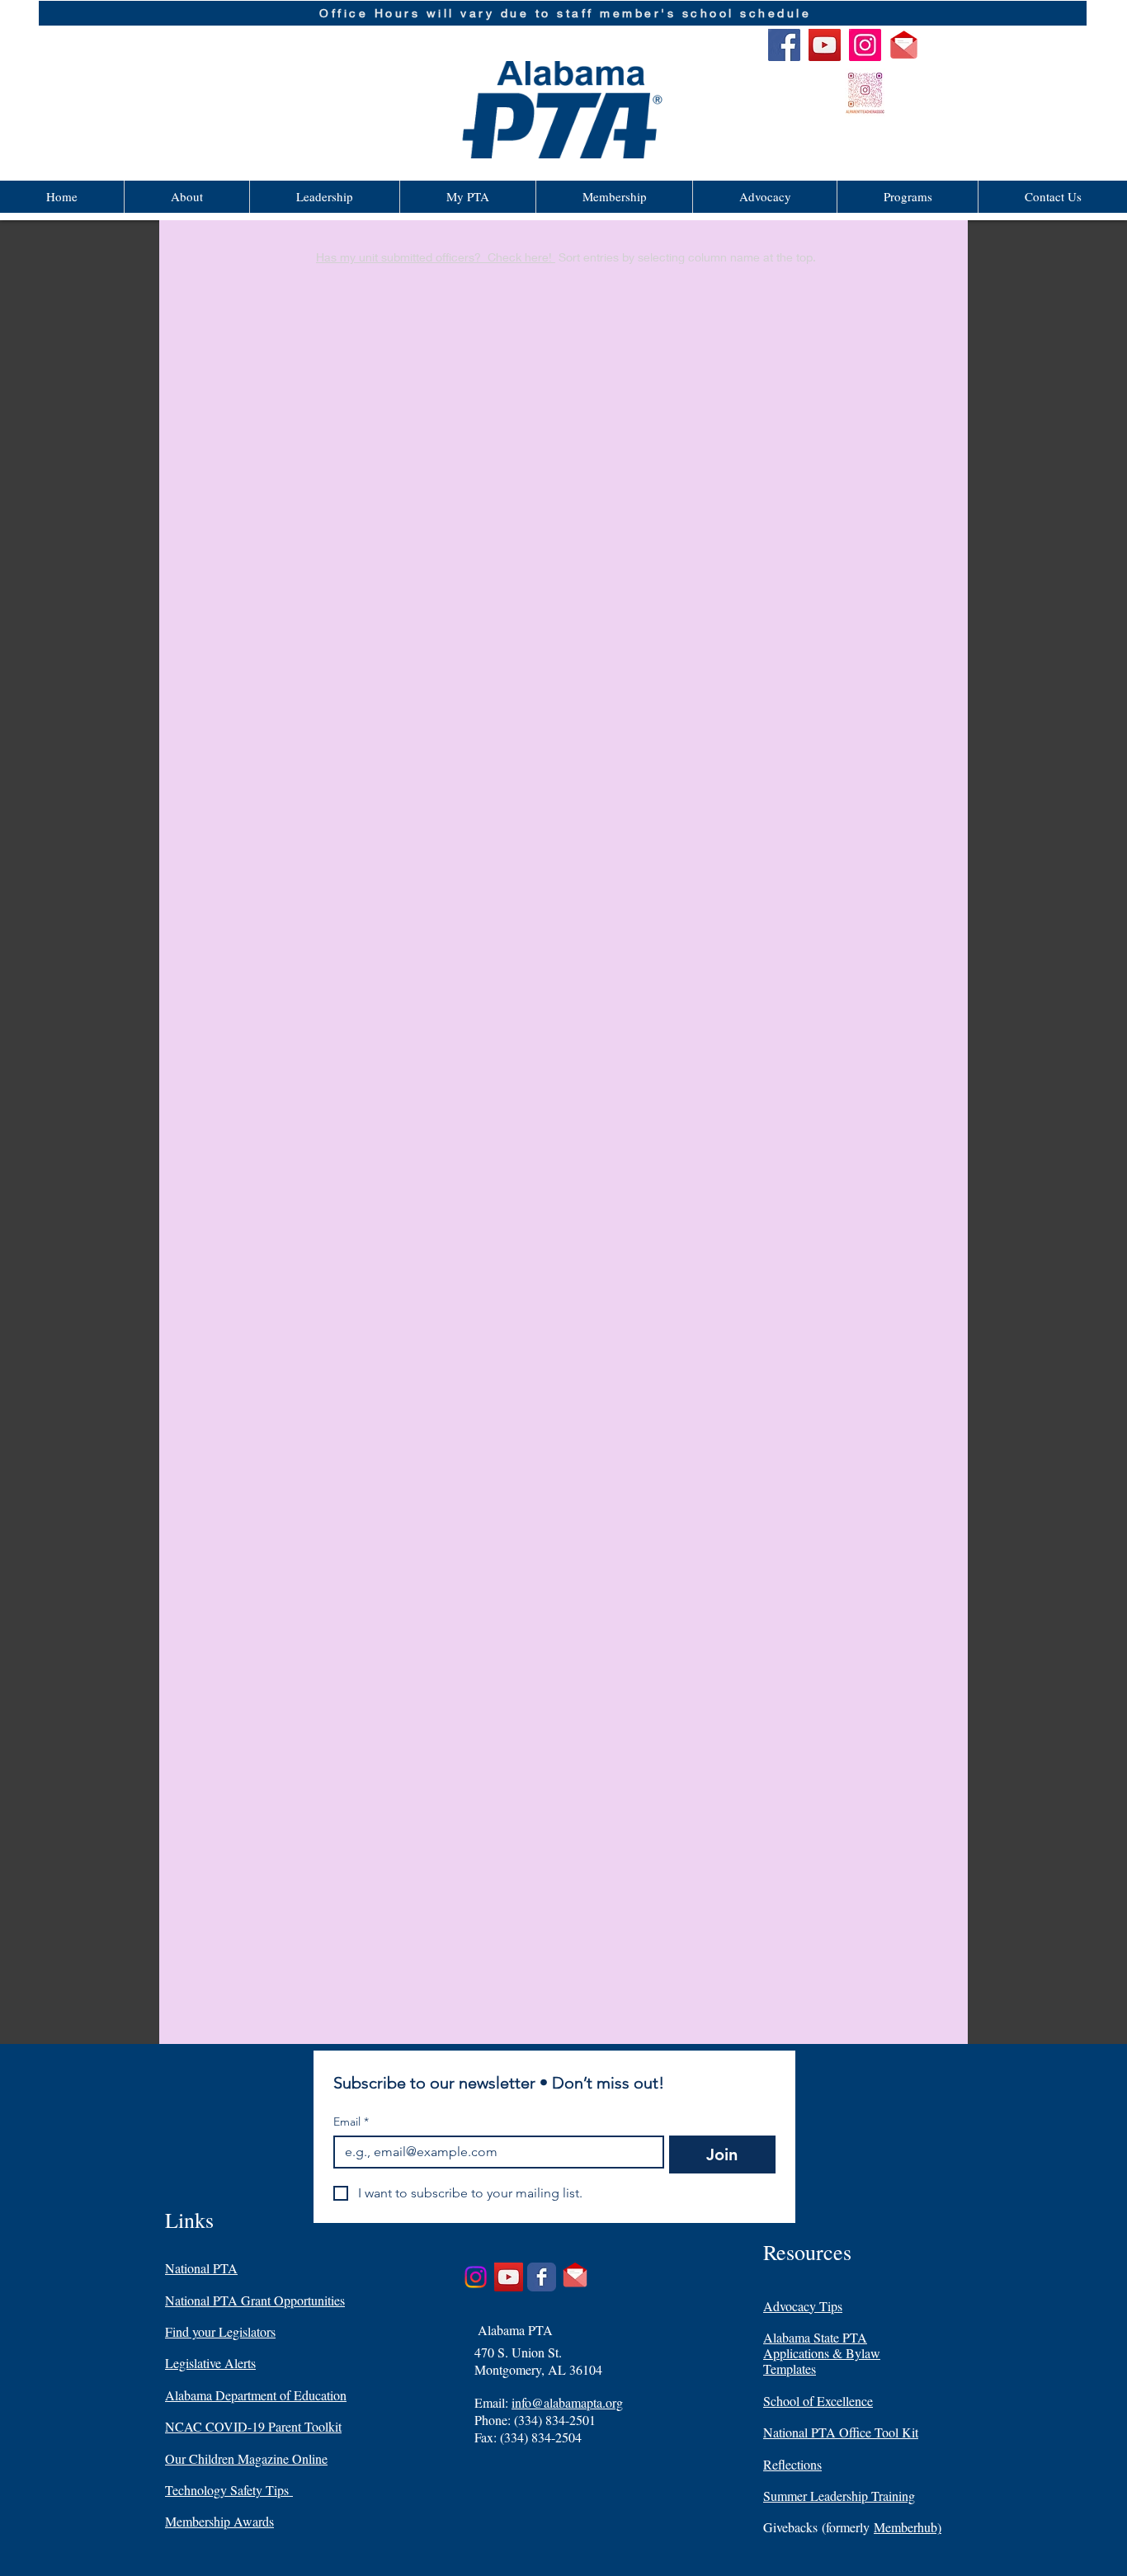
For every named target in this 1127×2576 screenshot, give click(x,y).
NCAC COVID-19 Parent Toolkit (253, 2426)
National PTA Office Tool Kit (841, 2432)
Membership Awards (219, 2521)
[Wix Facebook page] (542, 2277)
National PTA (201, 2268)
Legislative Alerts (210, 2363)
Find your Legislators (220, 2331)
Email (351, 2122)
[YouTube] (825, 45)
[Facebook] (784, 45)
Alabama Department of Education (256, 2395)
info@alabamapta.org (567, 2402)
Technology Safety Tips (229, 2490)
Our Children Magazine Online (246, 2458)
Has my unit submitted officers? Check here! (436, 257)
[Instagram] (865, 45)
